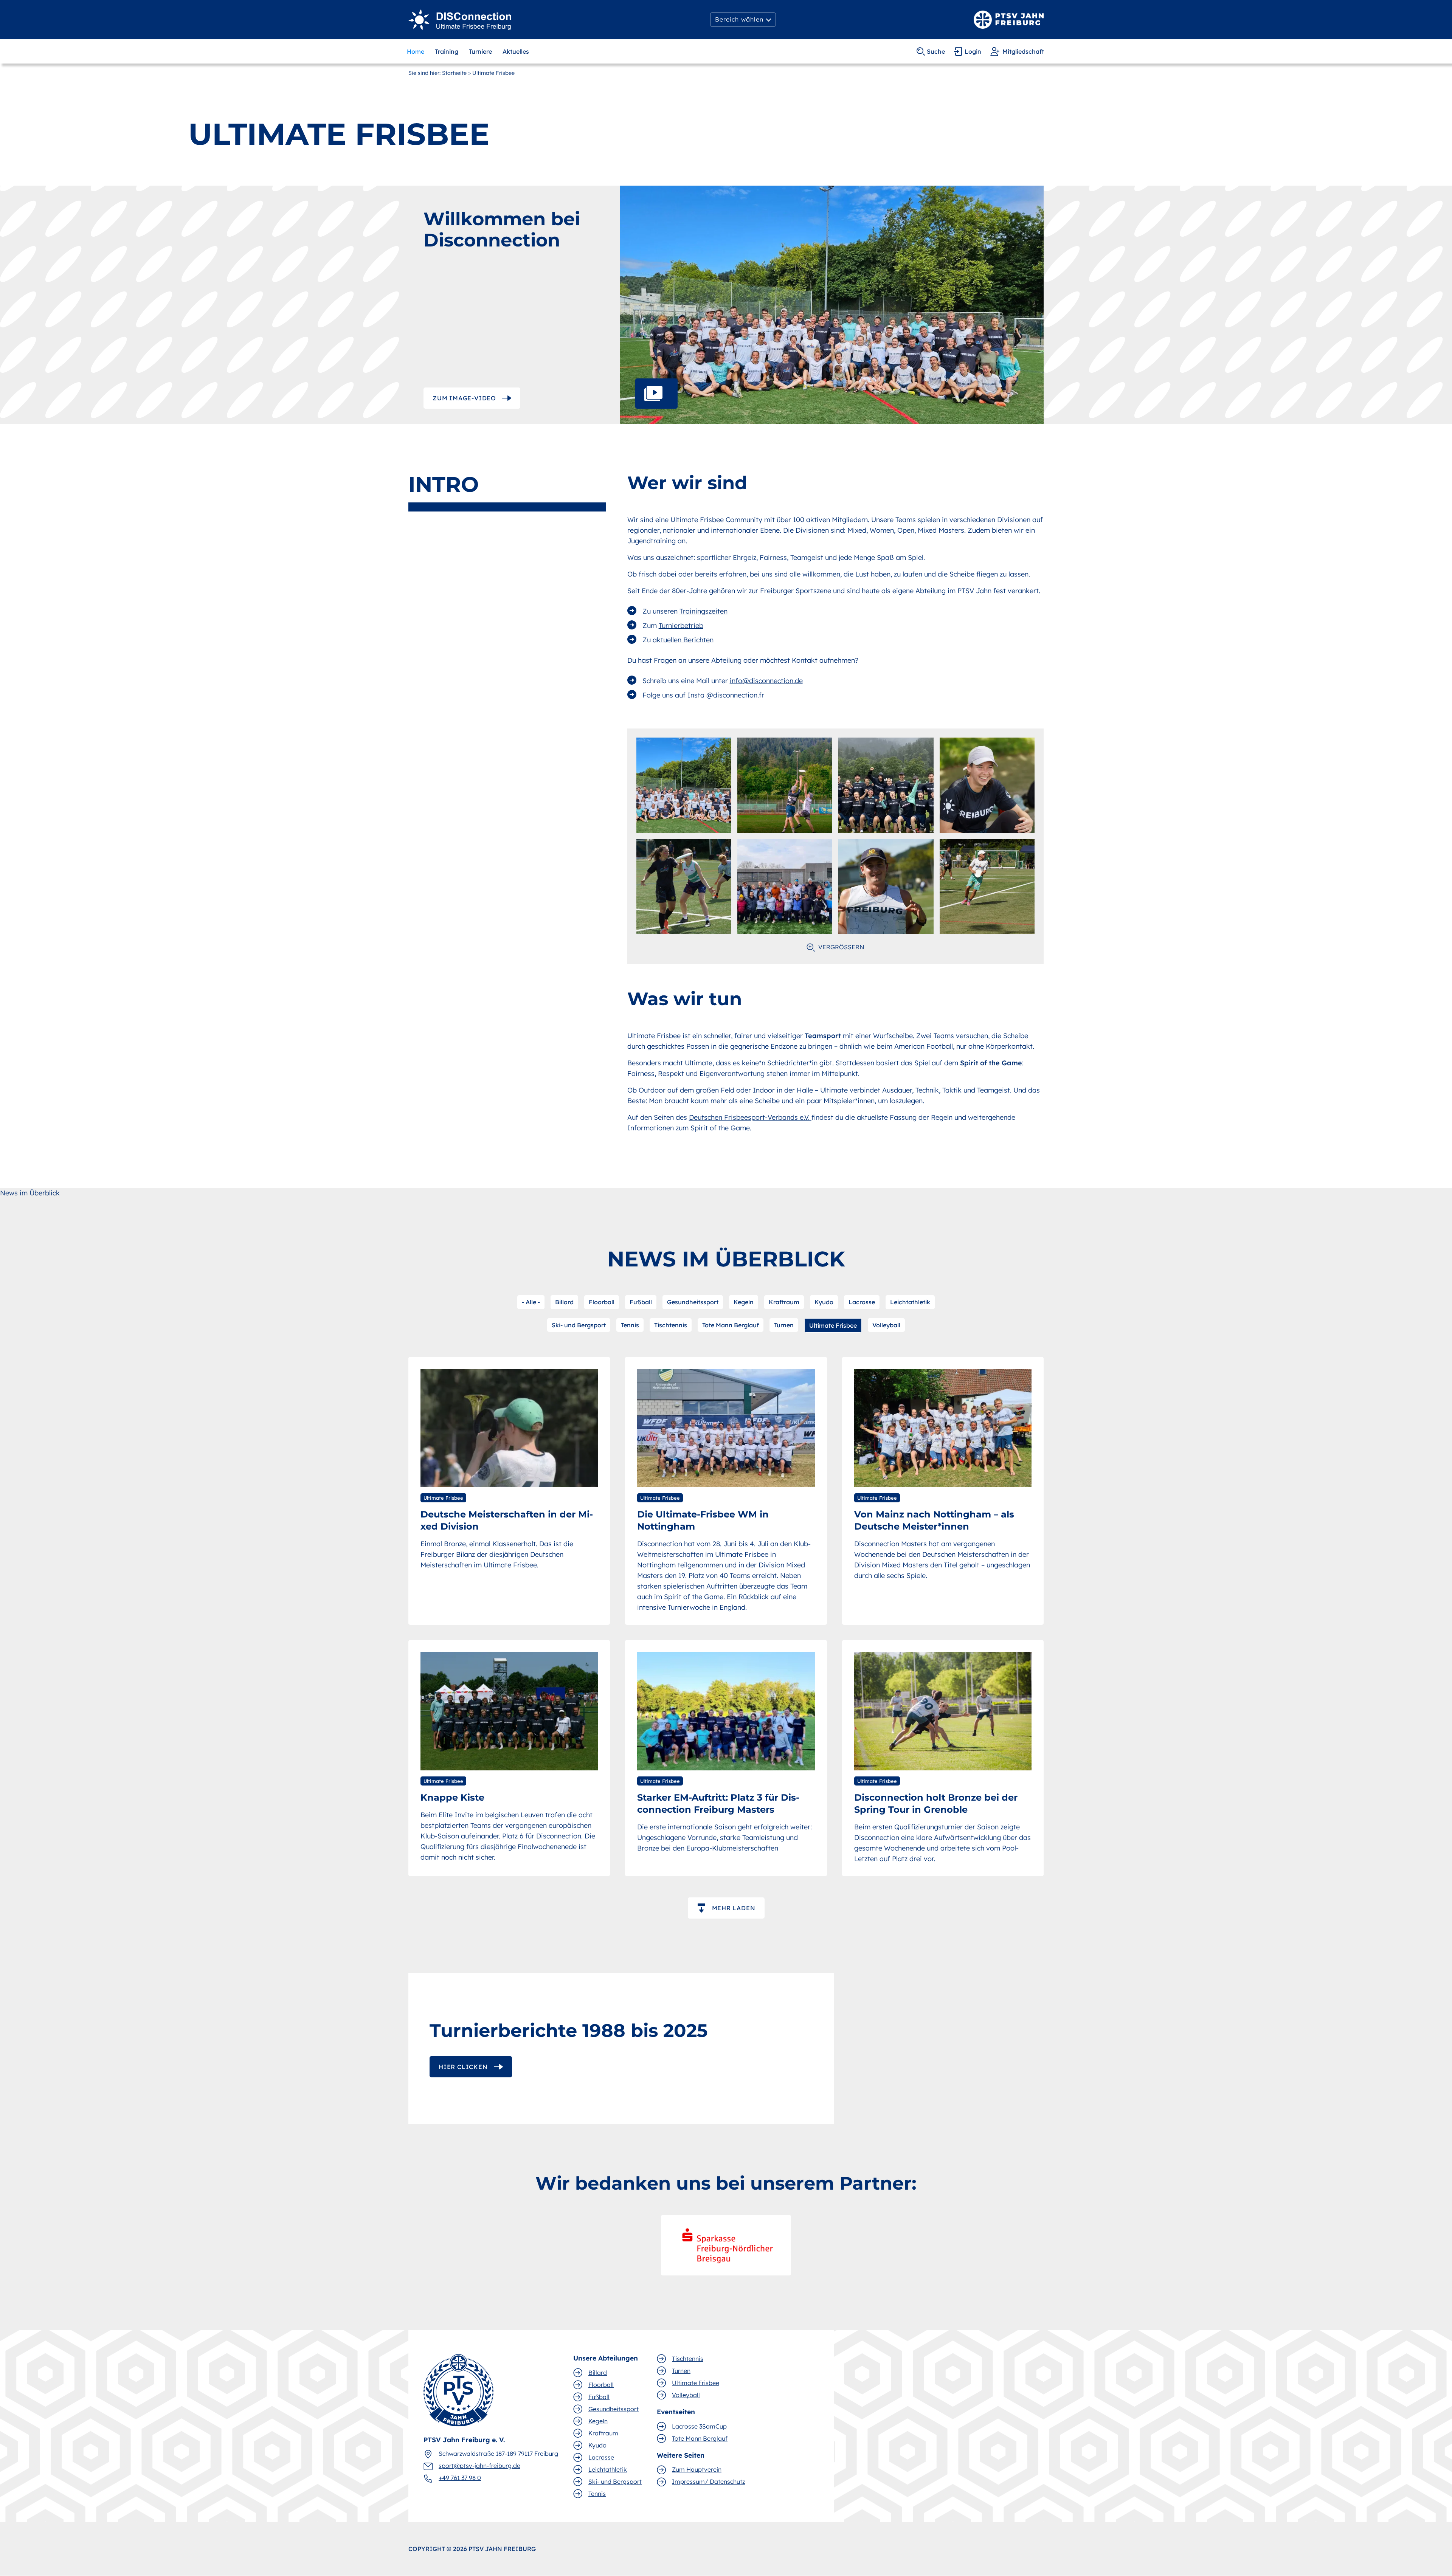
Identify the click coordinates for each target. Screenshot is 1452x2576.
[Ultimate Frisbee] (460, 19)
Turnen (784, 1325)
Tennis (630, 1325)
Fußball (641, 1302)
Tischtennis (671, 1325)
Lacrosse (862, 1302)
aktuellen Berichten (683, 640)
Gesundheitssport (693, 1302)
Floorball (602, 1302)
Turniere (480, 51)
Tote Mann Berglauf (731, 1325)
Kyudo (824, 1302)
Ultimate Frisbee (833, 1325)
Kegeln (744, 1302)
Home (416, 51)
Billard (564, 1302)
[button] (743, 20)
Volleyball (886, 1325)
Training (447, 51)
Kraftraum (784, 1302)
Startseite (454, 73)
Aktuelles (516, 51)
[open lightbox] (832, 305)
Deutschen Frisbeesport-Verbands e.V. (750, 1117)
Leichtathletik (910, 1302)
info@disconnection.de (766, 681)
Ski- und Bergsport (579, 1325)
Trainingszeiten (704, 611)
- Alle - (531, 1302)
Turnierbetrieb (681, 625)
